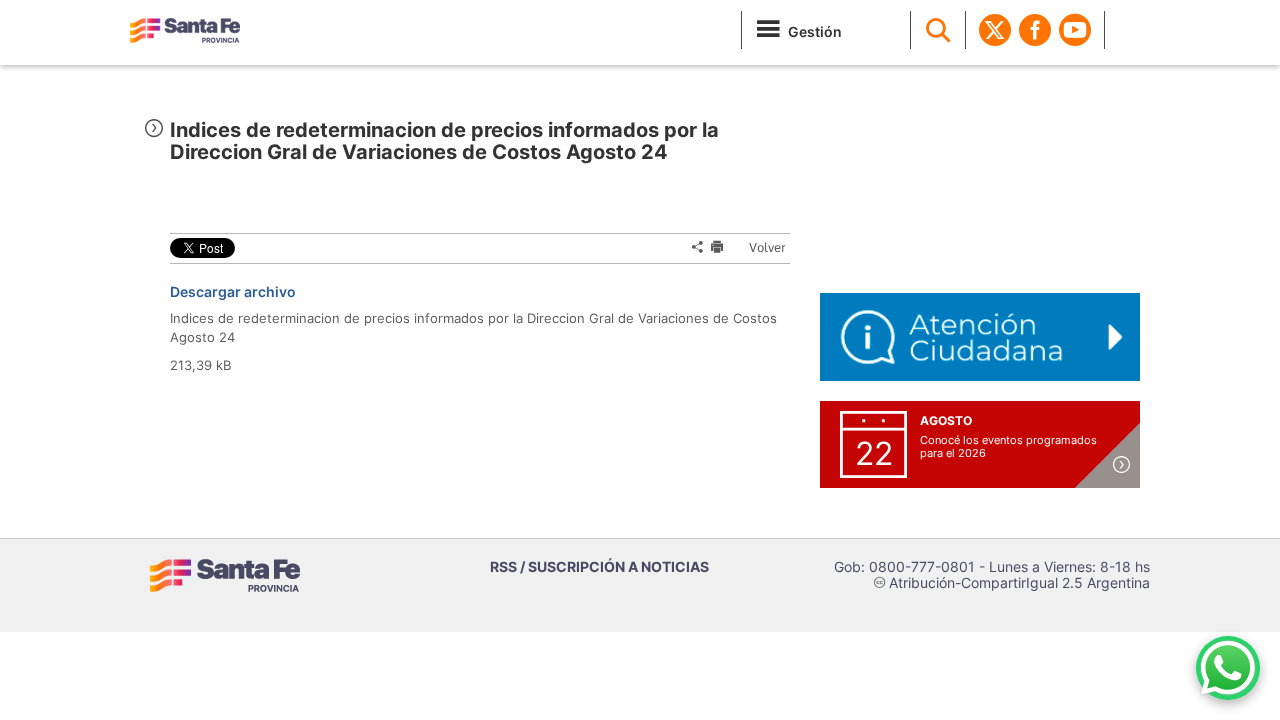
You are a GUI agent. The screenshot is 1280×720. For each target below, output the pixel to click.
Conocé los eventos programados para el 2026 (1008, 446)
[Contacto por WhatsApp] (1228, 668)
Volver (758, 247)
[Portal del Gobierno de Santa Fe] (185, 30)
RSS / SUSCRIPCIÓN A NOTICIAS (599, 566)
